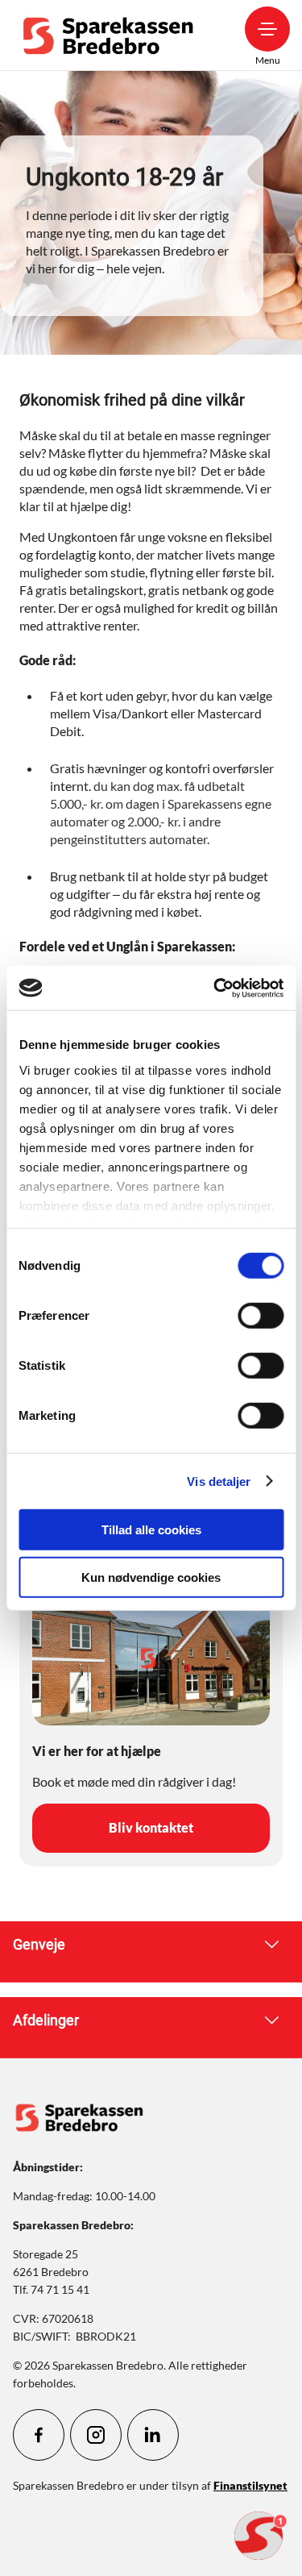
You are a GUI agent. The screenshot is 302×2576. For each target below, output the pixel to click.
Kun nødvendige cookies (151, 1577)
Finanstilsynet (250, 2485)
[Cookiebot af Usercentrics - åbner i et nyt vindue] (215, 988)
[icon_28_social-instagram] (96, 2435)
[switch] (261, 1316)
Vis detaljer (219, 1481)
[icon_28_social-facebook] (39, 2435)
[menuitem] (112, 35)
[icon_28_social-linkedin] (153, 2435)
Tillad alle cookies (151, 1530)
